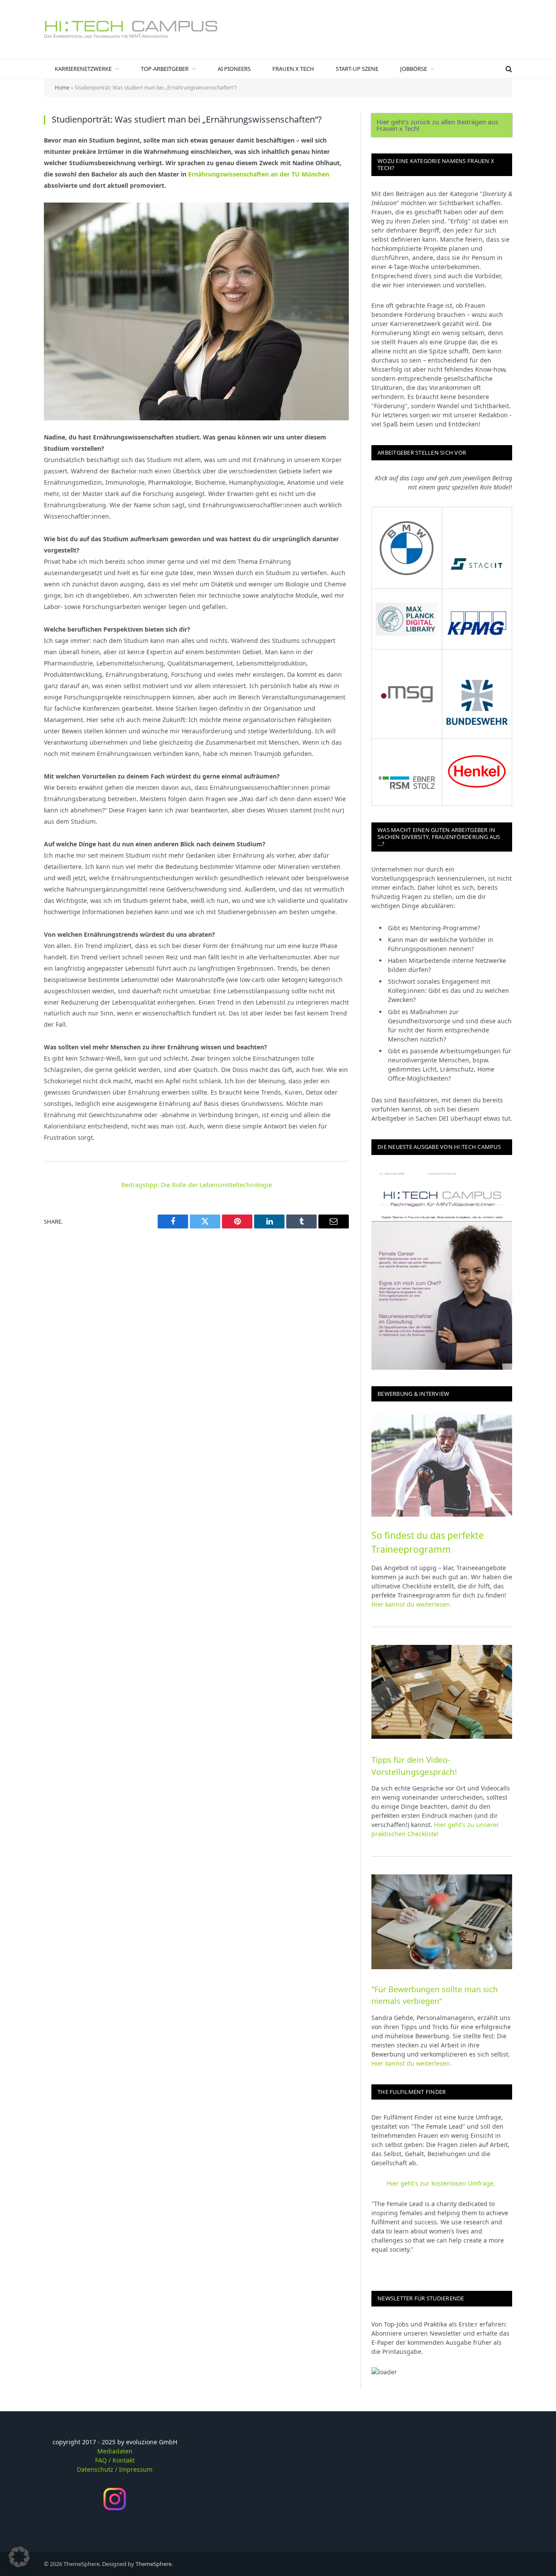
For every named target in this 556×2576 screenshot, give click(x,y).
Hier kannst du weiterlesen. (412, 1604)
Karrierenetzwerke (83, 69)
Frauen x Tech (293, 69)
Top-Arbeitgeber (165, 69)
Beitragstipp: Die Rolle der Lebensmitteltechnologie (197, 1185)
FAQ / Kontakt (115, 2460)
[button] (19, 2557)
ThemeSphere (154, 2564)
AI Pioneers (234, 69)
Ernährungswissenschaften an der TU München (259, 174)
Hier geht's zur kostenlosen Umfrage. (442, 2183)
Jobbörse (414, 69)
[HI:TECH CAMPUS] (131, 29)
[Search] (508, 69)
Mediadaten (115, 2451)
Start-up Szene (357, 69)
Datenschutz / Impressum (115, 2469)
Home (62, 88)
